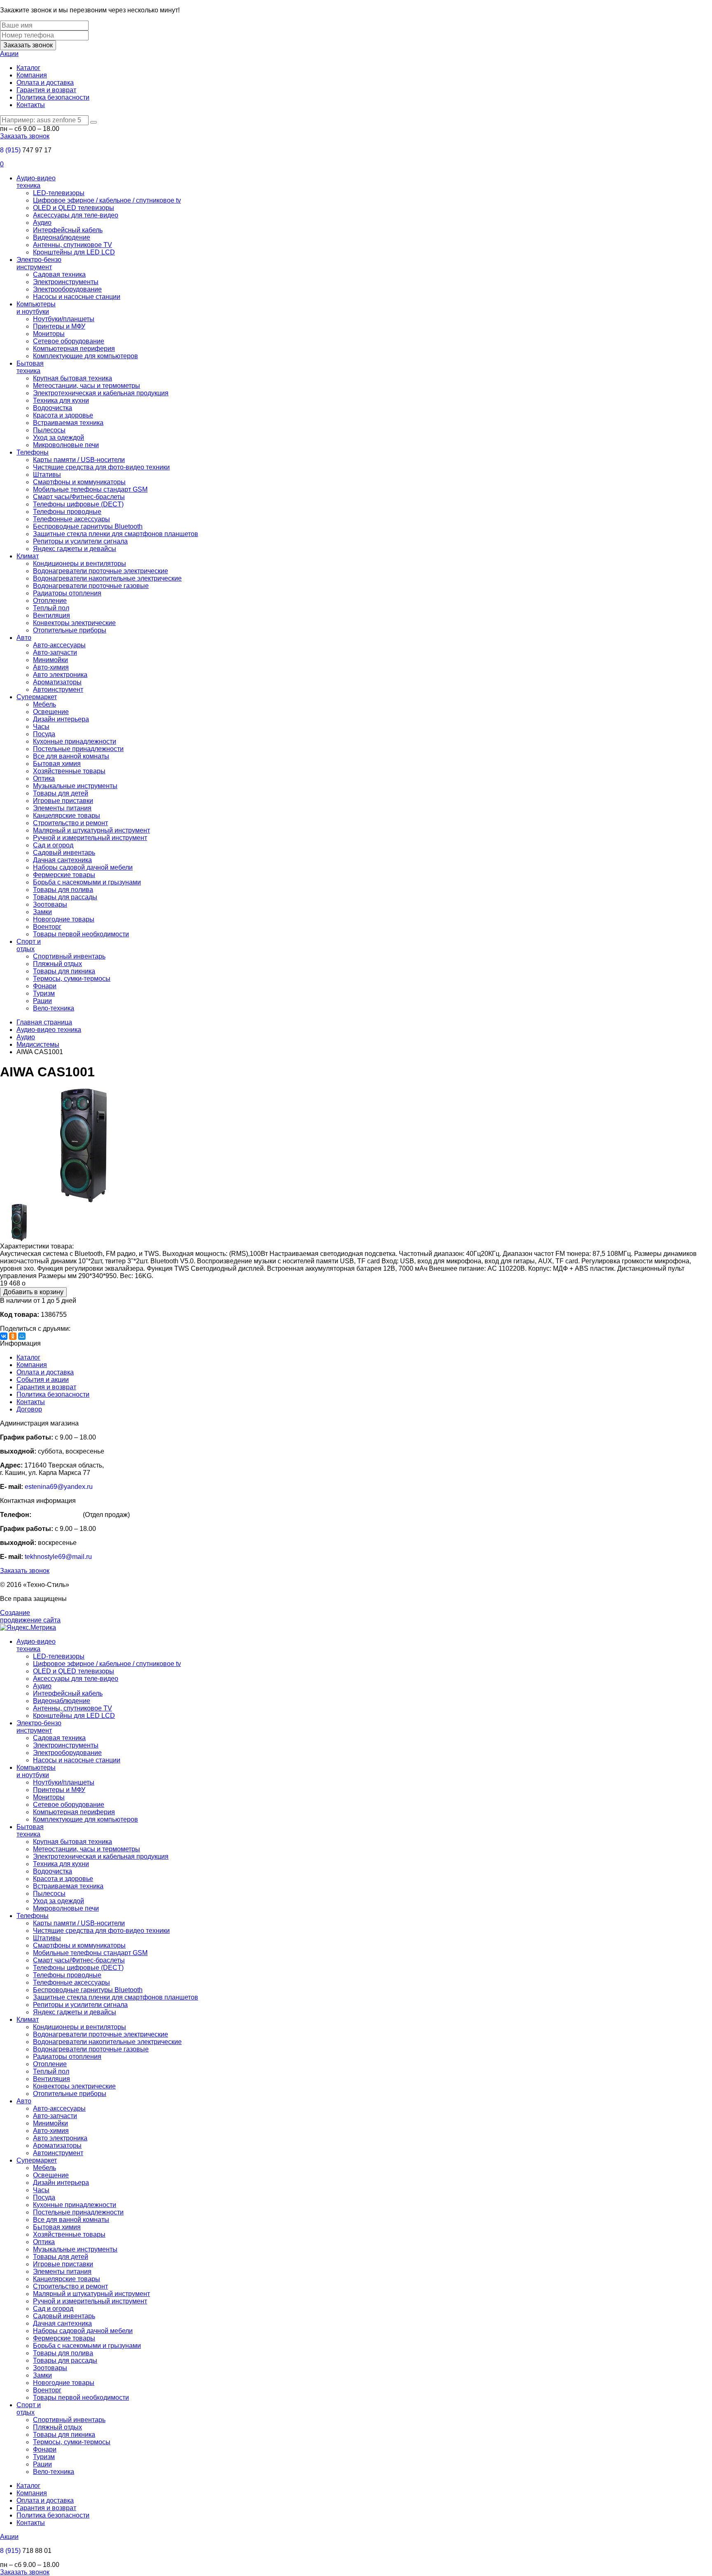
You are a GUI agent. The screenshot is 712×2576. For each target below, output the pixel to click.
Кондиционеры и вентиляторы (80, 563)
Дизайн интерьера (61, 719)
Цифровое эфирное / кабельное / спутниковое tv (107, 200)
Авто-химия (51, 667)
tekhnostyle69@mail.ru (58, 1557)
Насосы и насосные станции (77, 297)
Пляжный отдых (57, 964)
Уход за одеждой (59, 437)
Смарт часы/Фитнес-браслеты (79, 497)
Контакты (31, 105)
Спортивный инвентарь (69, 956)
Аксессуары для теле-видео (76, 215)
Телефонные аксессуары (71, 519)
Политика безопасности (53, 97)
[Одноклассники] (13, 1336)
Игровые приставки (63, 801)
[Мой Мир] (22, 1336)
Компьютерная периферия (74, 349)
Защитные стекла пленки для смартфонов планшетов (116, 534)
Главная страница (44, 1022)
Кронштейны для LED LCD (74, 252)
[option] (356, 1146)
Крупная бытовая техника (73, 378)
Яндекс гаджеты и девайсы (75, 549)
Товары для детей (61, 793)
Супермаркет (37, 697)
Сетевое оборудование (69, 341)
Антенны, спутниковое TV (73, 245)
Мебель (44, 704)
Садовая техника (59, 274)
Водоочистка (53, 408)
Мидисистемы (38, 1044)
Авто (24, 638)
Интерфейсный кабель (68, 230)
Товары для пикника (64, 971)
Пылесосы (49, 430)
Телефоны (33, 452)
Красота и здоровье (63, 415)
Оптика (44, 778)
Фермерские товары (64, 875)
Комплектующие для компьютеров (85, 356)
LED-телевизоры (59, 193)
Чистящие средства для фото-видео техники (101, 467)
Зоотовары (50, 904)
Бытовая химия (57, 764)
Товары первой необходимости (81, 934)
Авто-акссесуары (59, 645)
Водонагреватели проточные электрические (101, 571)
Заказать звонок (28, 45)
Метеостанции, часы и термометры (87, 386)
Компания (32, 75)
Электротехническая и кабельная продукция (101, 393)
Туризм (44, 993)
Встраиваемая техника (68, 423)
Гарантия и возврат (46, 90)
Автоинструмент (58, 689)
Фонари (45, 986)
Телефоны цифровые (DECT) (78, 504)
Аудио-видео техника (36, 182)
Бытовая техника (30, 367)
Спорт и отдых (29, 945)
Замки (42, 912)
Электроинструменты (66, 282)
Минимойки (50, 660)
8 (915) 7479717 (57, 1515)
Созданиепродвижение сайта (30, 1616)
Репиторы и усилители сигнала (80, 541)
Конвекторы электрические (74, 623)
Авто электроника (60, 675)
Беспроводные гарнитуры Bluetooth (88, 526)
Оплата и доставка (45, 83)
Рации (42, 1001)
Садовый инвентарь (64, 853)
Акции (9, 54)
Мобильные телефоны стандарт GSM (90, 489)
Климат (28, 556)
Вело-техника (54, 1008)
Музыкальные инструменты (75, 786)
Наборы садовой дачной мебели (83, 867)
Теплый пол (51, 608)
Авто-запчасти (55, 652)
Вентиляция (52, 615)
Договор (29, 1409)
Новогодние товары (64, 919)
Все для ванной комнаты (71, 756)
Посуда (44, 734)
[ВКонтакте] (4, 1336)
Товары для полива (63, 890)
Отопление (50, 601)
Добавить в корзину (33, 1292)
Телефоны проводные (67, 512)
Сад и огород (53, 845)
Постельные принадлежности (78, 749)
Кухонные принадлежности (75, 741)
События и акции (43, 1380)
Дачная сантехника (62, 860)
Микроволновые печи (66, 445)
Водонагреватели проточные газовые (91, 586)
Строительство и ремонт (70, 823)
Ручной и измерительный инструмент (90, 838)
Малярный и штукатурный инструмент (91, 830)
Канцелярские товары (67, 815)
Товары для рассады (65, 897)
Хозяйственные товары (69, 771)
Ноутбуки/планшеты (64, 319)
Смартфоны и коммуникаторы (79, 482)
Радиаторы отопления (67, 593)
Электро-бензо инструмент (39, 263)
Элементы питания (62, 808)
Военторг (47, 927)
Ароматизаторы (57, 682)
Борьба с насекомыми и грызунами (87, 882)
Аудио (42, 223)
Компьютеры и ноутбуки (36, 308)
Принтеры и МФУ (59, 326)
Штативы (47, 475)
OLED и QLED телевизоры (74, 208)
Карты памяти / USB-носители (79, 460)
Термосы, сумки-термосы (72, 979)
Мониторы (49, 334)
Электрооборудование (67, 289)
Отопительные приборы (70, 630)
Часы (41, 727)
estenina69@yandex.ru (59, 1487)
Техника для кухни (61, 400)
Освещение (51, 712)
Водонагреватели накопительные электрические (107, 578)
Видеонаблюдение (62, 237)
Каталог (28, 68)
